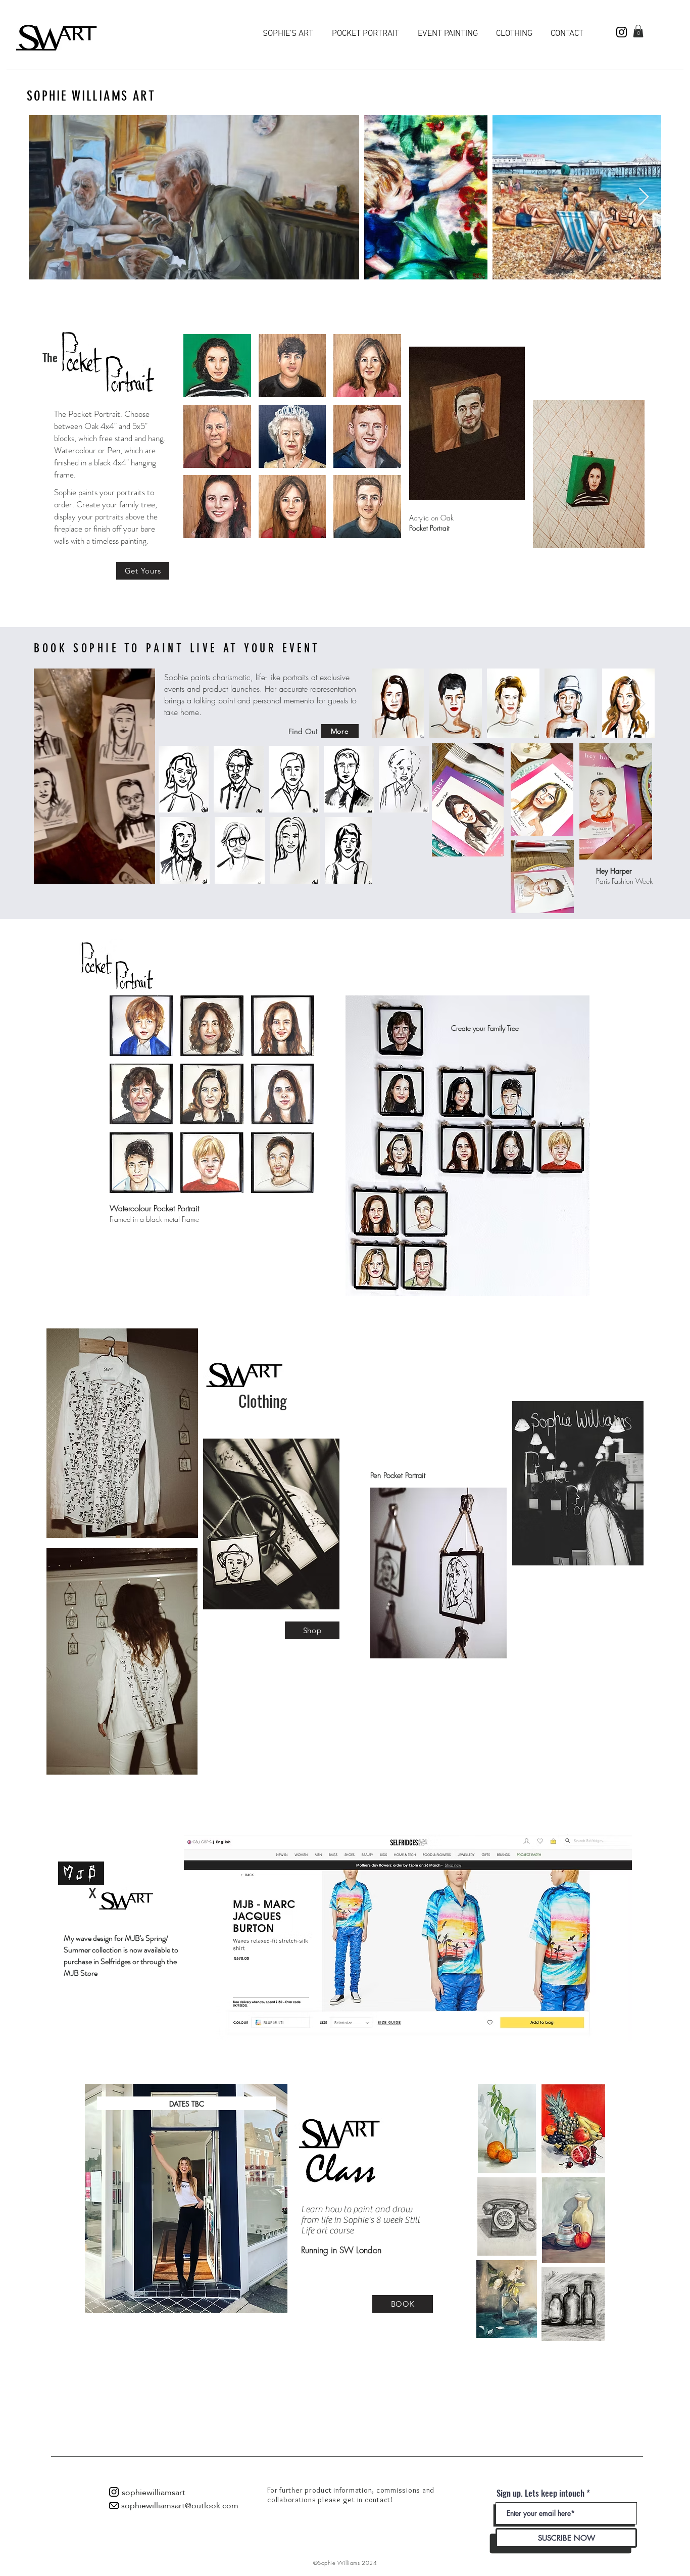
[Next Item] (644, 197)
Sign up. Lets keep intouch (540, 2493)
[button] (638, 31)
